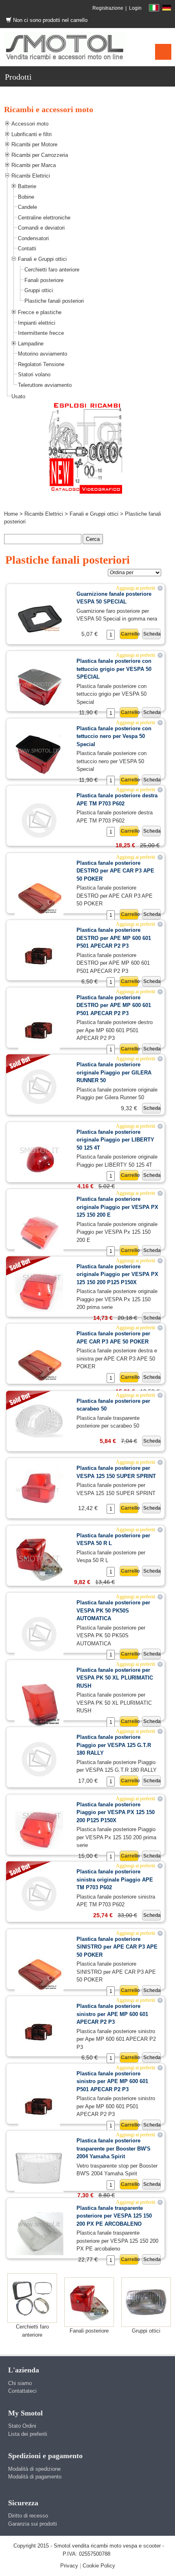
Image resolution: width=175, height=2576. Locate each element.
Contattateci (22, 2391)
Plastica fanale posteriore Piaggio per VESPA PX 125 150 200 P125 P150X (116, 1812)
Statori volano (34, 374)
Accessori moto (30, 124)
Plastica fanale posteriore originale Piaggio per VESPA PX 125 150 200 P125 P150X (117, 1274)
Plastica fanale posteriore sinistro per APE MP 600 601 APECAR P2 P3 (112, 2014)
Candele (27, 207)
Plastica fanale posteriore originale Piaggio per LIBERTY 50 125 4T (115, 1140)
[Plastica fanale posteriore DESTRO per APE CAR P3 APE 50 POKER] (39, 895)
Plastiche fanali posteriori (54, 301)
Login (135, 8)
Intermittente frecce (41, 333)
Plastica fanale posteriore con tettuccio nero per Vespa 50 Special (114, 736)
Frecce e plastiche (40, 312)
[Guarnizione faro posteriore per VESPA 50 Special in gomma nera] (39, 613)
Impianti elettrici (37, 323)
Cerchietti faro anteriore (52, 270)
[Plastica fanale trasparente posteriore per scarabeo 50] (39, 1420)
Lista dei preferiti (28, 2434)
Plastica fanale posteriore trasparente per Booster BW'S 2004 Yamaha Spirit (114, 2148)
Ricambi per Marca (34, 165)
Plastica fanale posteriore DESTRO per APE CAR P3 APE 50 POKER (115, 871)
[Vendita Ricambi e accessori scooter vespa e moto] (65, 47)
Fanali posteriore (44, 280)
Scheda (152, 634)
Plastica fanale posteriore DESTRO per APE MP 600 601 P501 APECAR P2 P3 (114, 938)
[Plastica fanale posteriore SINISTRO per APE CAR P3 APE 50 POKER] (39, 1972)
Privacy (69, 2566)
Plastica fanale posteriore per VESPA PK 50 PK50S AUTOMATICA (113, 1610)
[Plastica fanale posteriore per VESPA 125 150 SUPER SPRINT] (39, 1488)
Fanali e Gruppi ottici (42, 259)
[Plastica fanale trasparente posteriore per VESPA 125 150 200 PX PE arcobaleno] (39, 2233)
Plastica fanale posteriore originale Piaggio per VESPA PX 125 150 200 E (117, 1207)
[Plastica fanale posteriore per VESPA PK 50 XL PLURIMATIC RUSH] (39, 1703)
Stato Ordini (22, 2426)
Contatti (27, 248)
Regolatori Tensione (41, 364)
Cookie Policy (99, 2566)
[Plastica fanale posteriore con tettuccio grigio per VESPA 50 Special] (39, 687)
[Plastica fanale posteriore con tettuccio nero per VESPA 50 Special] (39, 754)
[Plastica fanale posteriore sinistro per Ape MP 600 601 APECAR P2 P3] (39, 2032)
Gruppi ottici (39, 290)
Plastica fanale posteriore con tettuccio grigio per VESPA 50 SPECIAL (114, 669)
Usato (18, 396)
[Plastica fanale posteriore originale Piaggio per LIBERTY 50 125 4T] (39, 1159)
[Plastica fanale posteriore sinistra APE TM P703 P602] (39, 1893)
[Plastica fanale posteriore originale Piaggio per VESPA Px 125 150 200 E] (39, 1232)
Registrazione (108, 8)
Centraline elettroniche (44, 218)
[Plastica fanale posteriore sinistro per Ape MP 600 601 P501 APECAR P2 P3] (39, 2106)
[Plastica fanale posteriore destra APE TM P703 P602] (39, 820)
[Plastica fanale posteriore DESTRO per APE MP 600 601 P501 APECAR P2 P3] (39, 956)
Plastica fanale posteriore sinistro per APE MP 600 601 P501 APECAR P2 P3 (112, 2081)
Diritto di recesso (28, 2516)
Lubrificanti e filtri (32, 134)
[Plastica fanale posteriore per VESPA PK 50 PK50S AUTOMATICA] (39, 1633)
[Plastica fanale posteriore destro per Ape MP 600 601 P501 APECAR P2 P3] (39, 1030)
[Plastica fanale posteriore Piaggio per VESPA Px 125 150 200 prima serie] (39, 1830)
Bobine (26, 197)
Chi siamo (20, 2383)
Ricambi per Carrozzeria (40, 155)
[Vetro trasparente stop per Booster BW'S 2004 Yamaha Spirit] (39, 2168)
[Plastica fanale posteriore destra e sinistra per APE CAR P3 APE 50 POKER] (39, 1362)
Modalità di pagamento (35, 2477)
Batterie (27, 186)
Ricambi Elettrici (31, 176)
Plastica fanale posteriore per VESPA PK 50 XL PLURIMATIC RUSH (115, 1678)
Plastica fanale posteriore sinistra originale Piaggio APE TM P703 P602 (115, 1879)
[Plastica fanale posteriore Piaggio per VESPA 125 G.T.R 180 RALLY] (39, 1759)
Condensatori (33, 238)
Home (11, 514)
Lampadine (31, 344)
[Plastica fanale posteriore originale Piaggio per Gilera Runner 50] (39, 1086)
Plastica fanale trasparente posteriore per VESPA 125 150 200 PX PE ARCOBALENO (114, 2216)
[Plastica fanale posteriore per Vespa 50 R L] (39, 1558)
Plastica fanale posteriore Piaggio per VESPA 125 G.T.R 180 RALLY (114, 1745)
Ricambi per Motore (34, 144)
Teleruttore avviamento (45, 385)
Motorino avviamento (43, 354)
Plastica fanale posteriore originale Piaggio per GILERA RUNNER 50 (114, 1072)
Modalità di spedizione (34, 2469)
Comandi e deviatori (41, 228)
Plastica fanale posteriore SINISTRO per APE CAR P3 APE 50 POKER (117, 1947)
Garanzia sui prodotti (33, 2524)
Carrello (130, 634)
